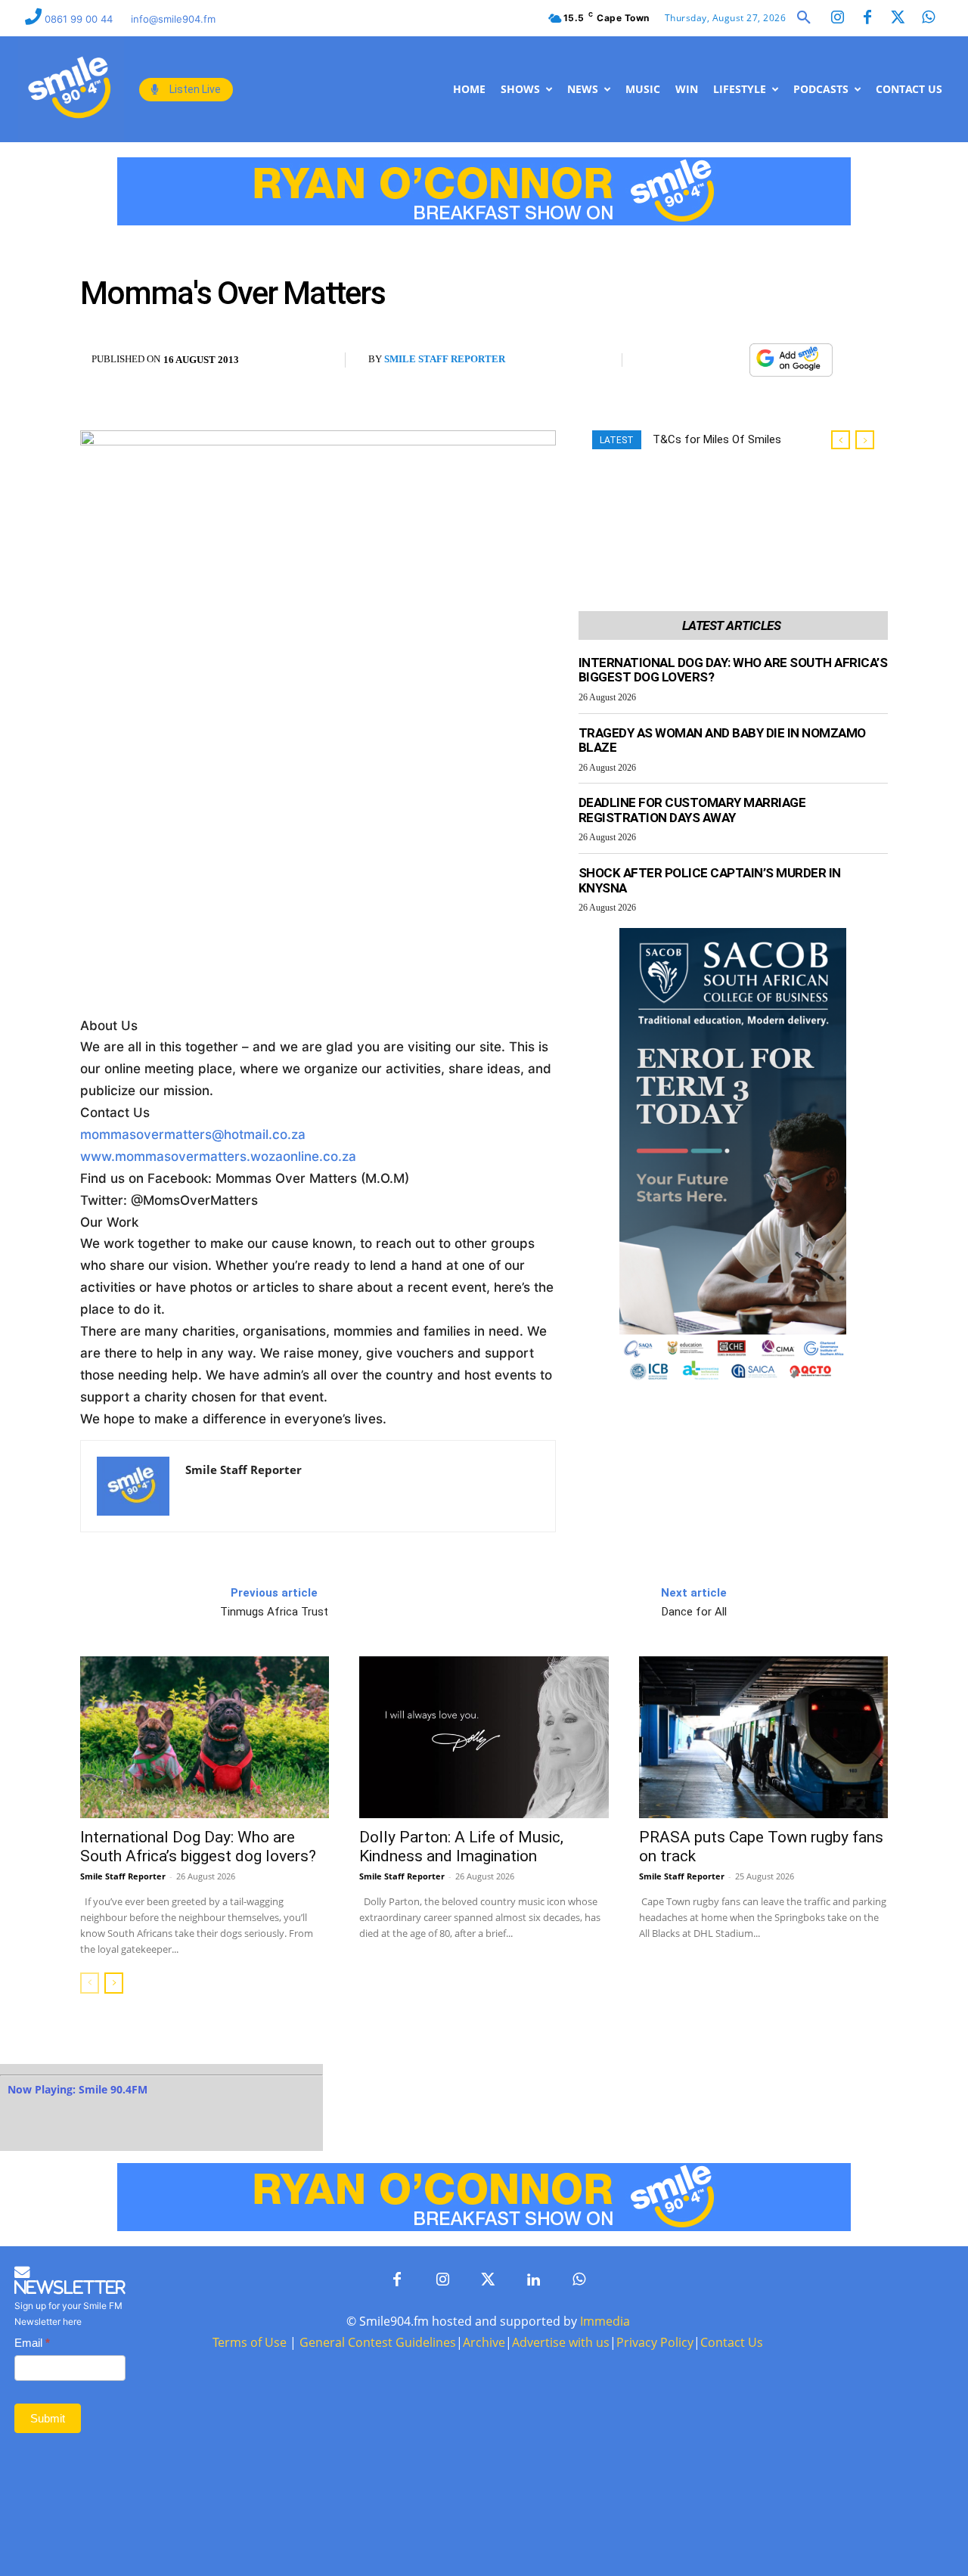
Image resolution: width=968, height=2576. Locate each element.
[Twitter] (898, 18)
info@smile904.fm (173, 19)
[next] (865, 440)
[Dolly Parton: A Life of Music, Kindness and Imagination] (484, 1737)
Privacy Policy (655, 2342)
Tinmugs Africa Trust (274, 1612)
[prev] (841, 440)
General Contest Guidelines (378, 2342)
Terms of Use (250, 2342)
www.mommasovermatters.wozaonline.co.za (218, 1156)
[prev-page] (90, 1983)
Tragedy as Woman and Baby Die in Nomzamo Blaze (722, 740)
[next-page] (114, 1983)
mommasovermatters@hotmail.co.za (193, 1134)
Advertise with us (561, 2342)
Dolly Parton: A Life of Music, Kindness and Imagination (461, 1847)
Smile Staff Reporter (445, 359)
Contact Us (732, 2342)
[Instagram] (837, 18)
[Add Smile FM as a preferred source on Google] (791, 367)
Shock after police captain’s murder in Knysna (710, 880)
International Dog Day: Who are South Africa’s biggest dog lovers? (733, 670)
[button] (804, 18)
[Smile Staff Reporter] (133, 1486)
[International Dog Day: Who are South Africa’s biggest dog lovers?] (205, 1737)
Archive (484, 2342)
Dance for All (694, 1612)
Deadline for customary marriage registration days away (692, 810)
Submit (48, 2418)
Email (32, 2343)
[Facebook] (867, 18)
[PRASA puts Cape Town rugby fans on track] (763, 1737)
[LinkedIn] (533, 2280)
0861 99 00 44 (80, 19)
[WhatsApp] (730, 361)
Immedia (605, 2321)
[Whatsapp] (928, 18)
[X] (695, 361)
